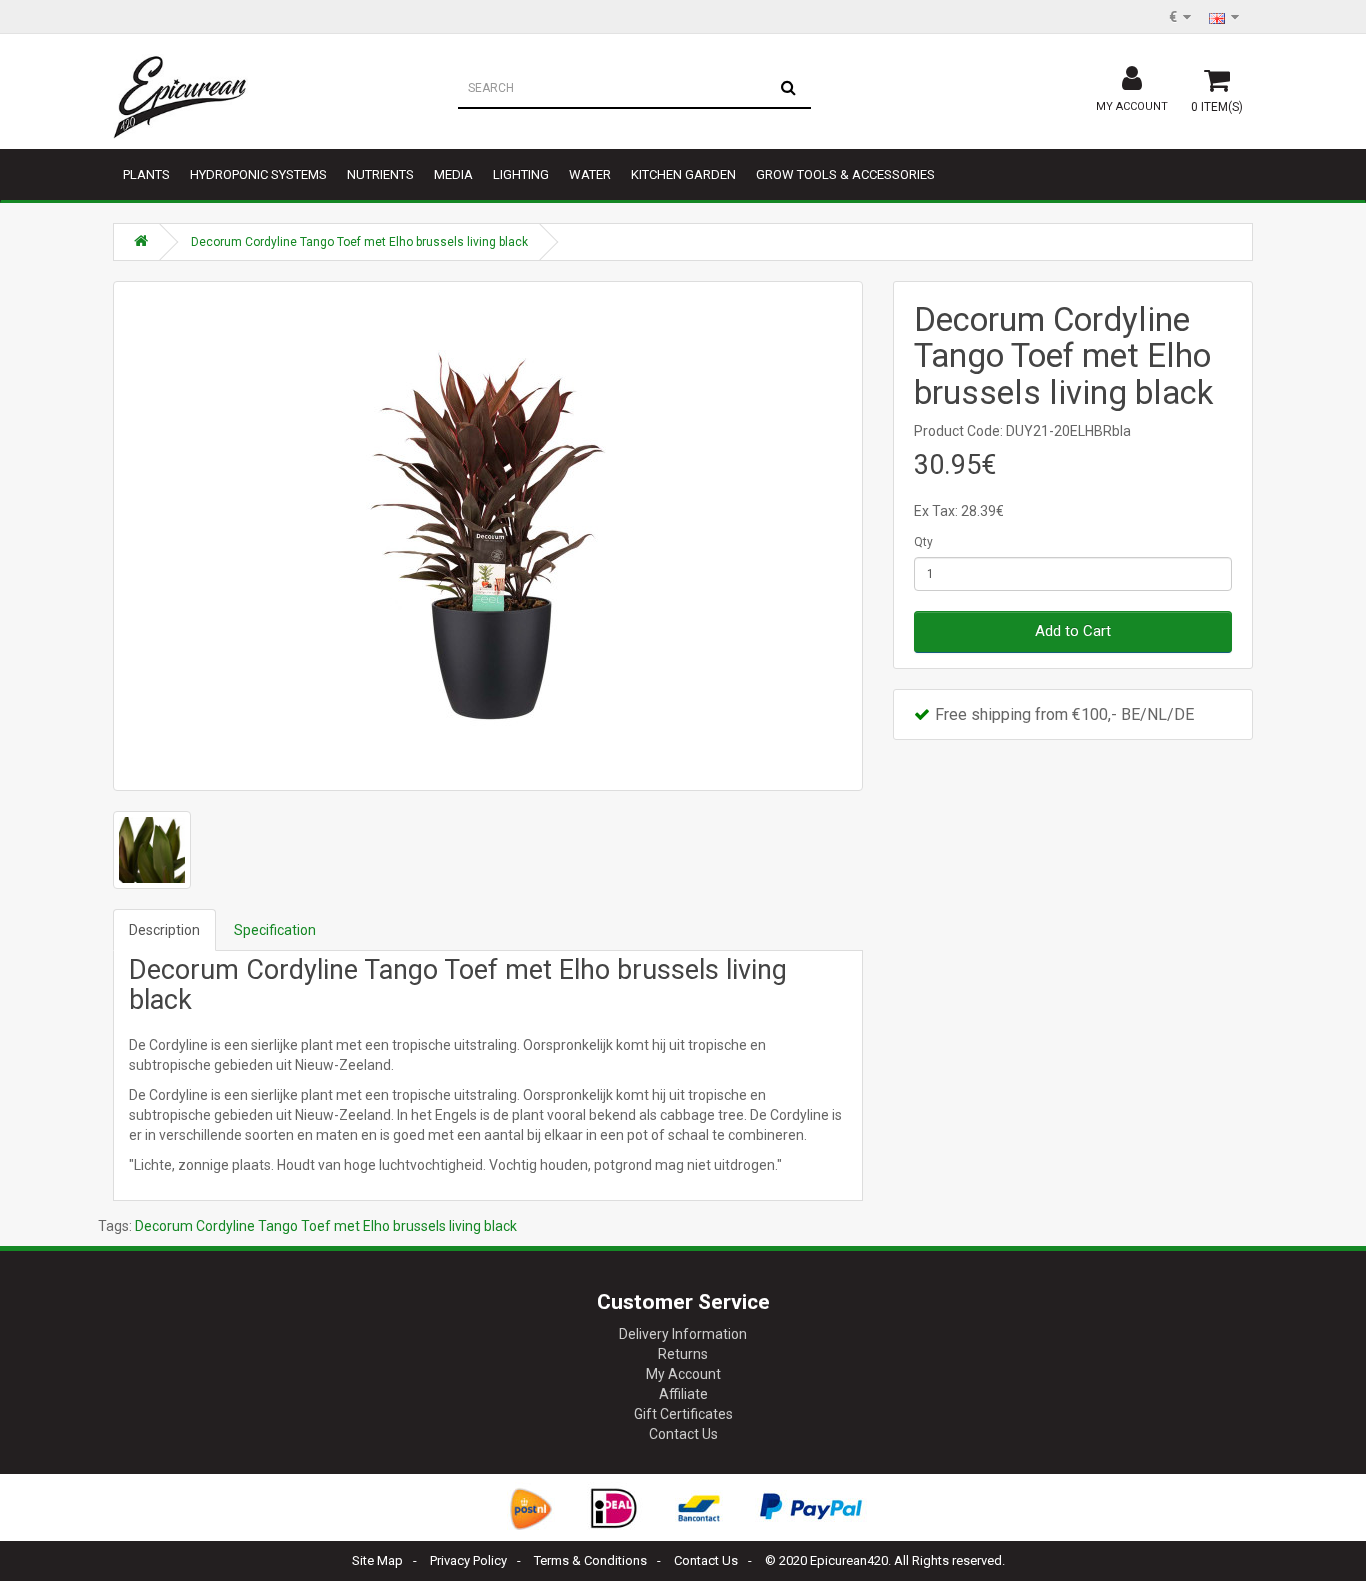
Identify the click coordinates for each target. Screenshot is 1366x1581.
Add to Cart (1073, 631)
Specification (275, 930)
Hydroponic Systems (258, 174)
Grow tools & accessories (845, 174)
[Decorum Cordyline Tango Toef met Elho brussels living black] (488, 536)
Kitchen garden (683, 174)
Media (453, 174)
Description (164, 930)
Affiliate (683, 1394)
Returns (683, 1354)
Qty (923, 542)
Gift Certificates (683, 1414)
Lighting (521, 174)
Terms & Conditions (590, 1560)
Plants (146, 174)
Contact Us (683, 1434)
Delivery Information (683, 1334)
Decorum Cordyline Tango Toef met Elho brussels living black (359, 242)
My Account (683, 1374)
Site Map (377, 1560)
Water (590, 174)
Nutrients (380, 174)
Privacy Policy (468, 1560)
